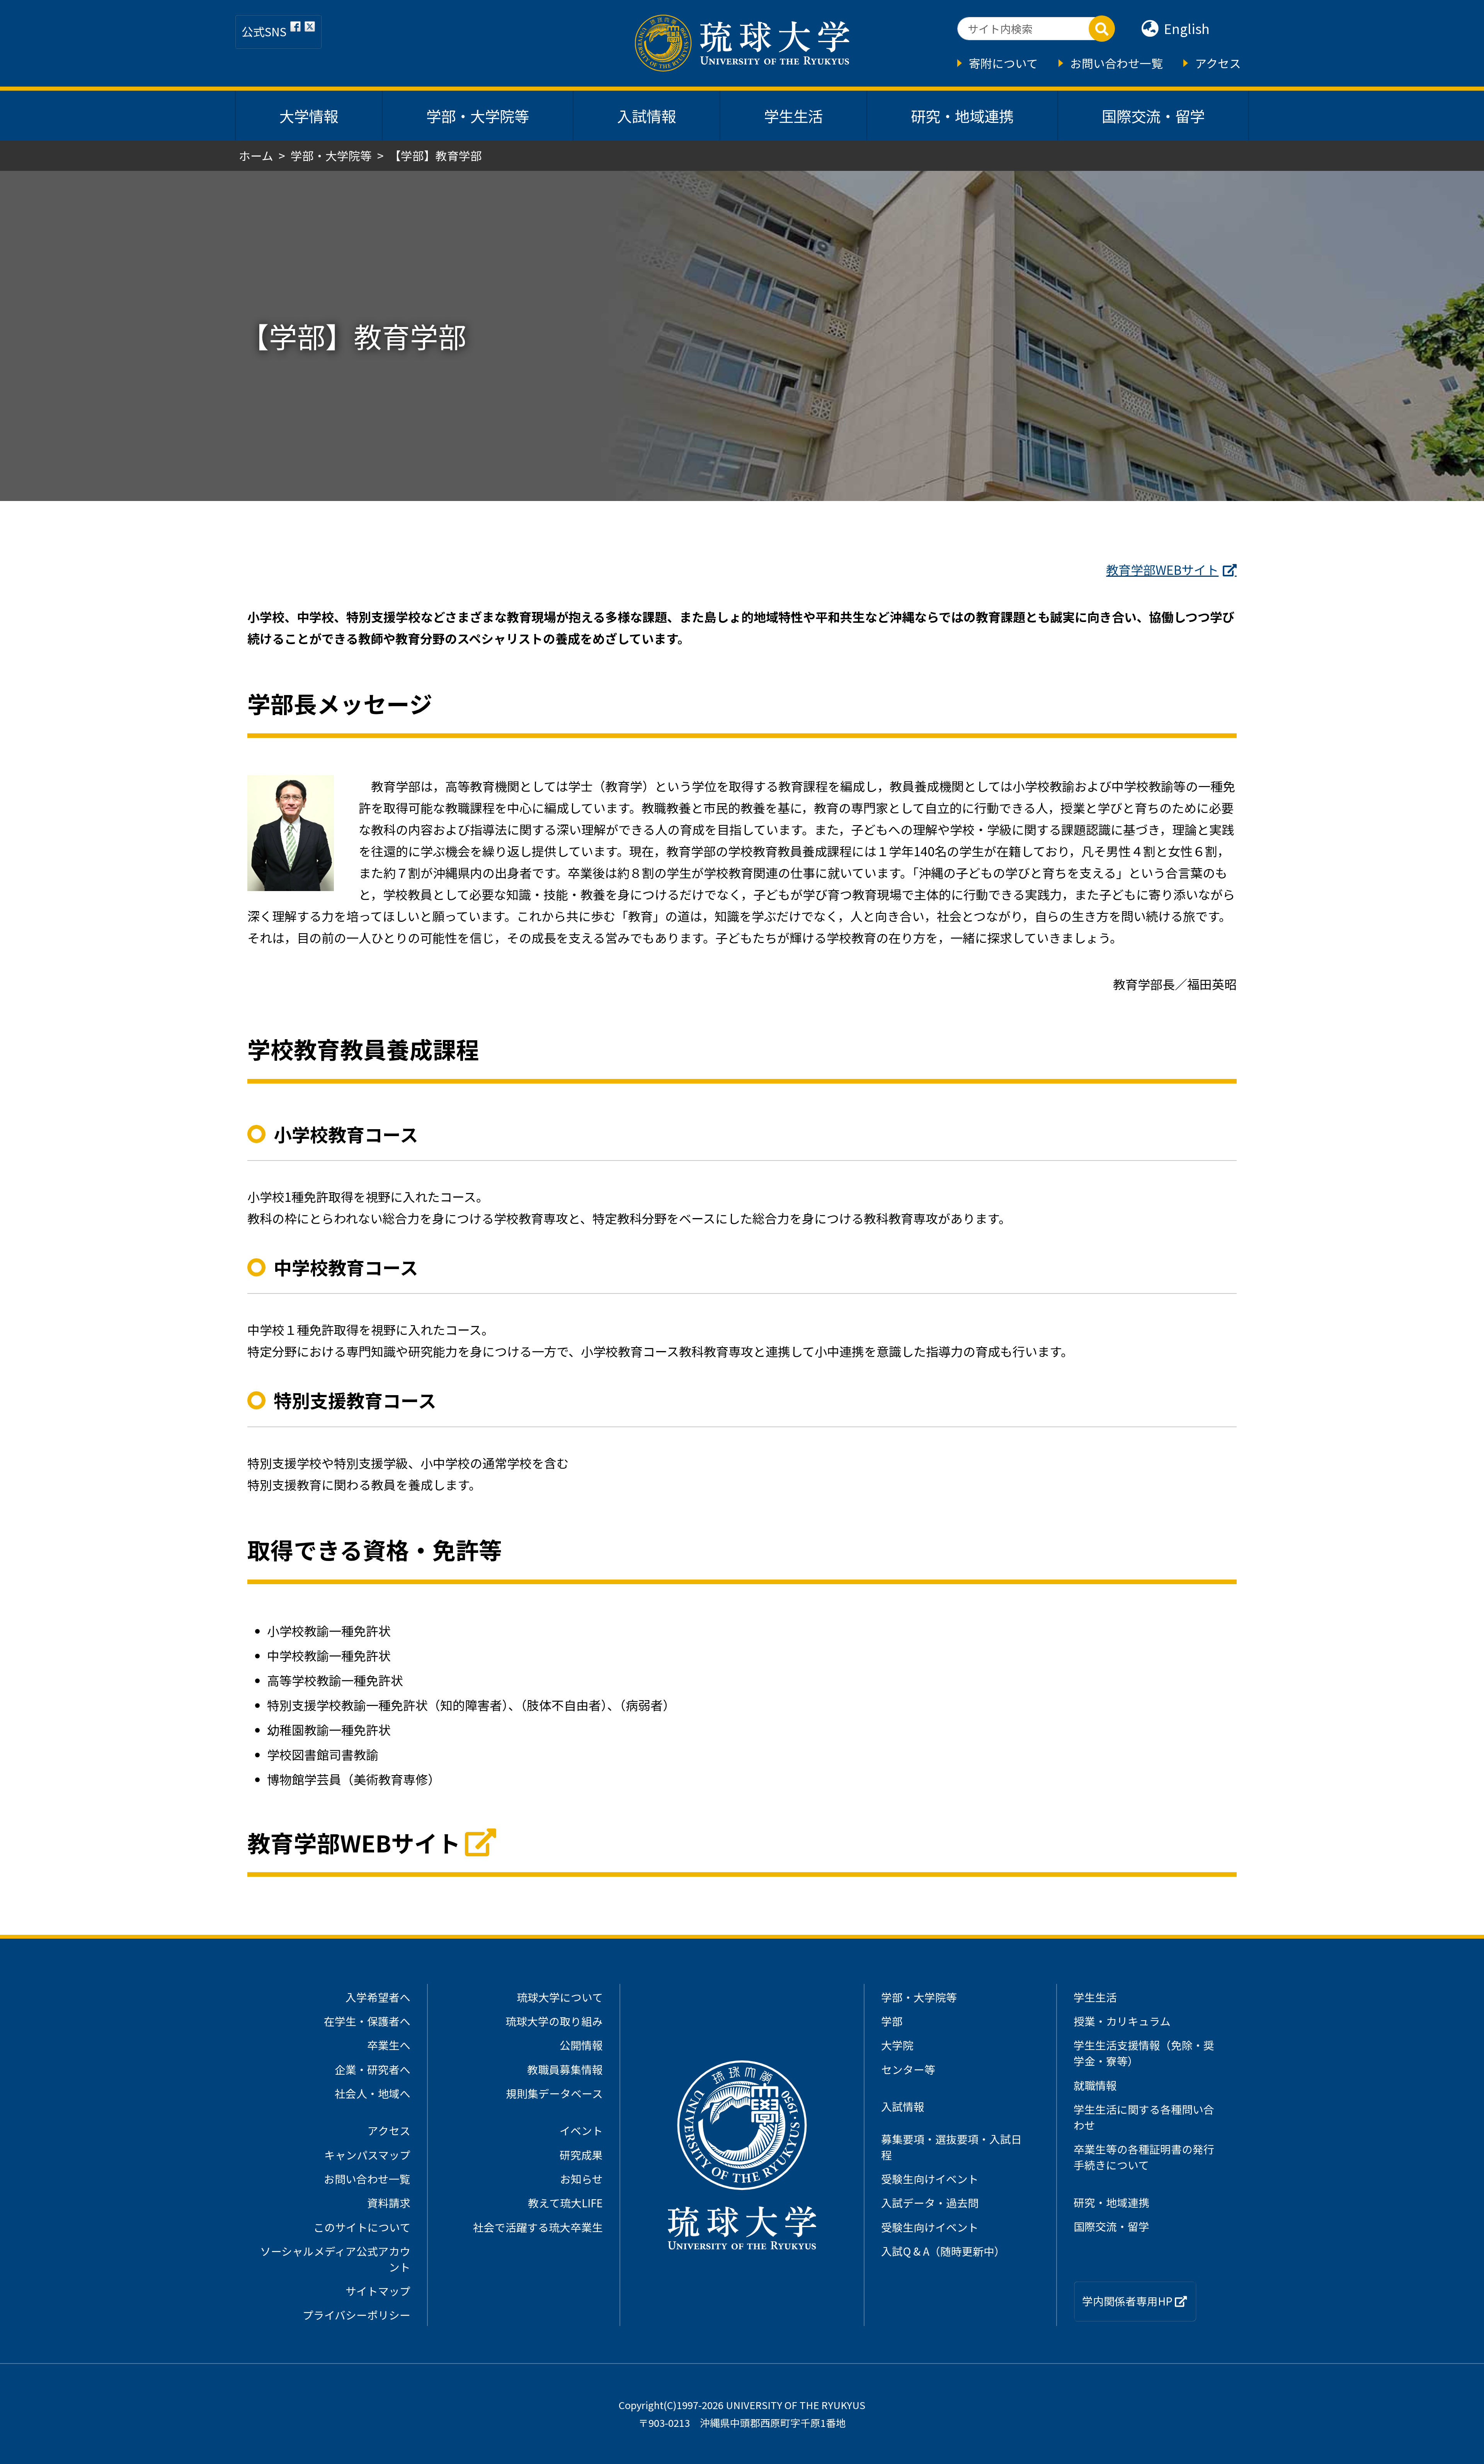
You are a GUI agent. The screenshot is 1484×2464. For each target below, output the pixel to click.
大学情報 (309, 116)
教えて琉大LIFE (565, 2203)
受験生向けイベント (930, 2179)
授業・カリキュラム (1122, 2021)
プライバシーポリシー (357, 2315)
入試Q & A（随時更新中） (943, 2251)
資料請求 (389, 2203)
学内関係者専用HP (1128, 2301)
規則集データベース (554, 2093)
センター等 (908, 2069)
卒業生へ (389, 2045)
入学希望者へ (378, 1997)
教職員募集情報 (565, 2069)
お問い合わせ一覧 (1116, 63)
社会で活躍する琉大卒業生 (538, 2227)
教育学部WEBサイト (1162, 569)
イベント (581, 2130)
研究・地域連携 (962, 116)
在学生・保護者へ (367, 2021)
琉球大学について (560, 1997)
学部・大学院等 (478, 116)
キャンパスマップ (367, 2155)
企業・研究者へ (373, 2069)
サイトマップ (378, 2291)
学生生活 (793, 116)
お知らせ (581, 2179)
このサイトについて (362, 2227)
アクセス (1218, 63)
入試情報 (647, 116)
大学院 (897, 2045)
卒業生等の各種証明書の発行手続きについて (1144, 2157)
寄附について (1003, 63)
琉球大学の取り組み (554, 2021)
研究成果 (581, 2155)
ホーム (256, 155)
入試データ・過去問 (930, 2203)
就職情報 (1095, 2085)
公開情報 (581, 2045)
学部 (892, 2021)
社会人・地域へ (373, 2093)
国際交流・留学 (1153, 116)
